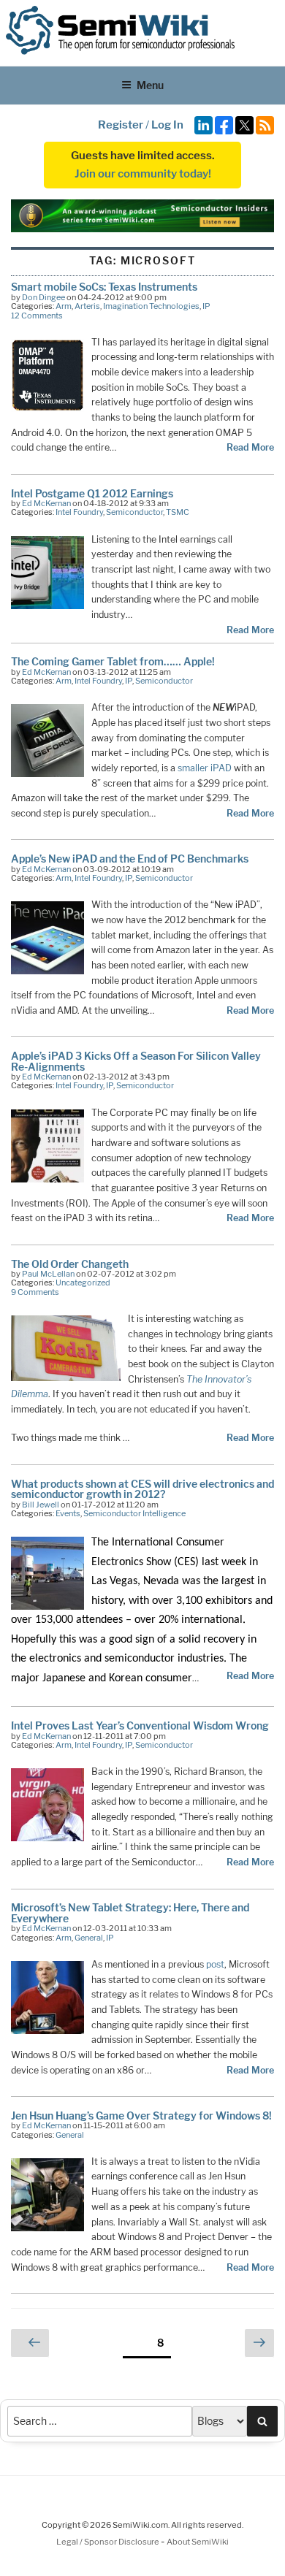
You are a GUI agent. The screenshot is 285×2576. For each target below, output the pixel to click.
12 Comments (37, 316)
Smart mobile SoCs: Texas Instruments (104, 287)
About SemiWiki (198, 2542)
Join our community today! (143, 174)
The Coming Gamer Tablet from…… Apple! (113, 661)
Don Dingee (43, 297)
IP (206, 306)
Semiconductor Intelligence (134, 1513)
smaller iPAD (205, 768)
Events (68, 1513)
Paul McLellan (48, 1274)
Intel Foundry (79, 512)
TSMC (178, 512)
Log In (167, 125)
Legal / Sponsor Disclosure (109, 2542)
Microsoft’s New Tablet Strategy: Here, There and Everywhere (130, 1912)
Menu (150, 85)
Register (121, 125)
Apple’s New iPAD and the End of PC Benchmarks (130, 859)
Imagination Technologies (151, 306)
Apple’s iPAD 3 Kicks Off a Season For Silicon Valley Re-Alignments (136, 1061)
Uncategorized (83, 1283)
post (215, 1964)
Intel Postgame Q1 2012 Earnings (92, 493)
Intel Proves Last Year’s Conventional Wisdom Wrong (140, 1725)
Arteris (87, 306)
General (89, 1938)
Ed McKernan (46, 503)
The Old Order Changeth (70, 1264)
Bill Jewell (41, 1505)
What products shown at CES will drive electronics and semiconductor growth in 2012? (142, 1489)
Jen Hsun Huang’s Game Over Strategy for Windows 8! (141, 2116)
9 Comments (35, 1292)
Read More (250, 447)
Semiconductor (134, 512)
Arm (64, 306)
